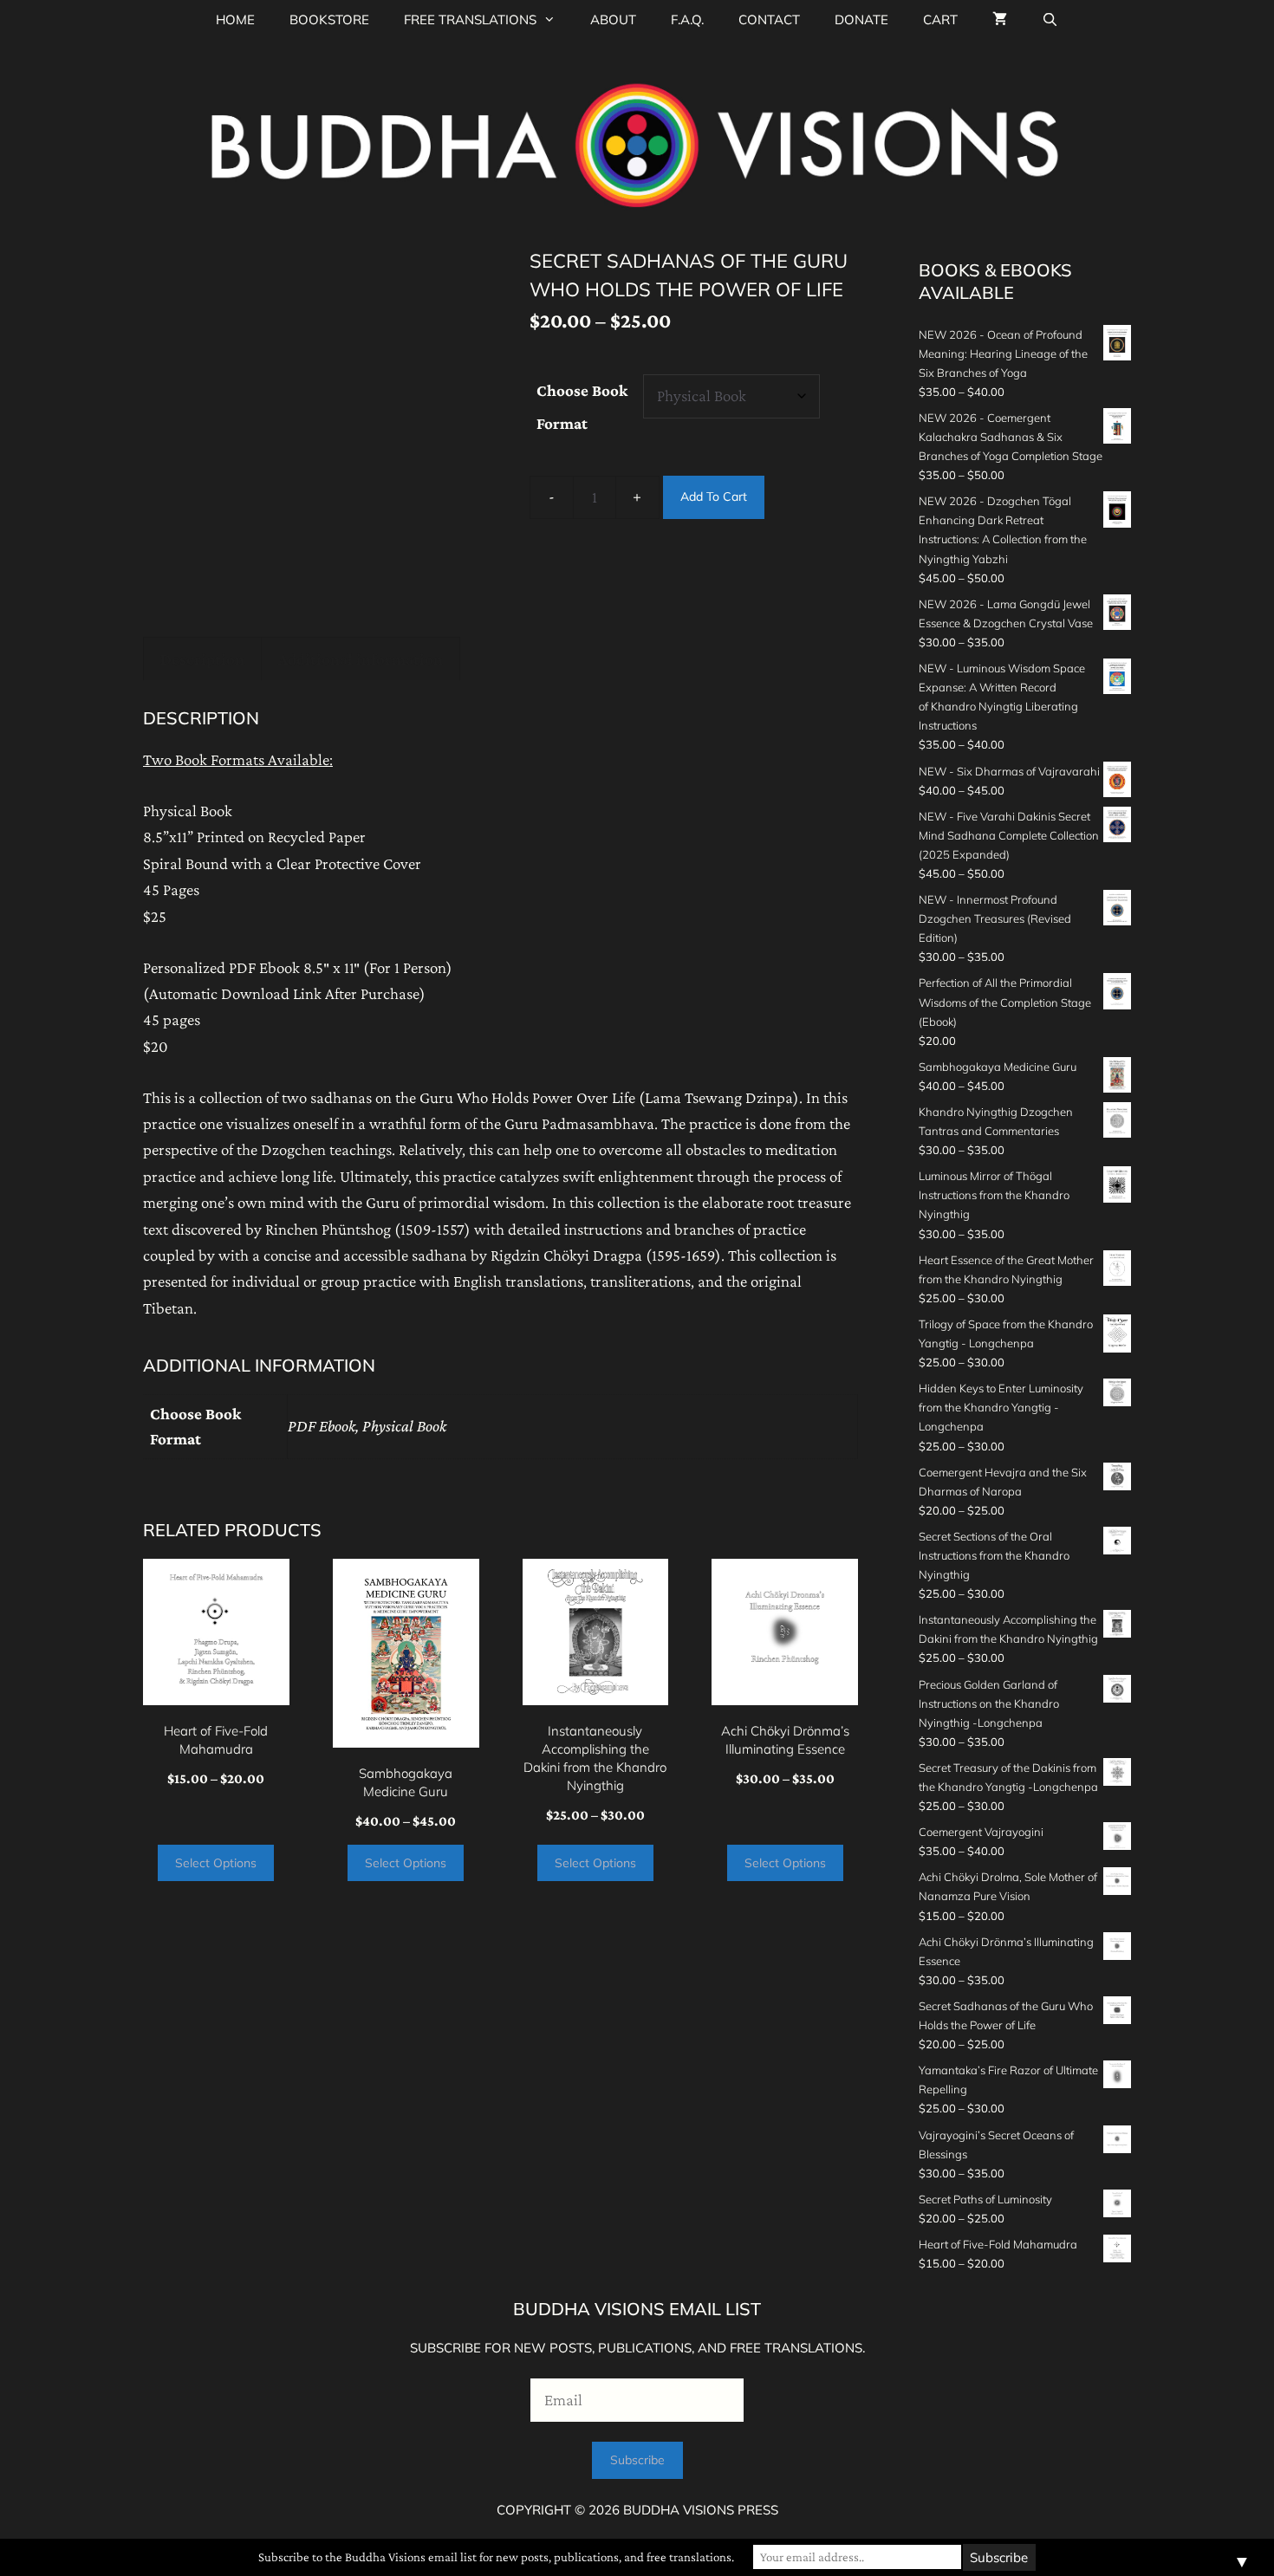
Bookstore (329, 19)
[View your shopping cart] (1000, 19)
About (613, 19)
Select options (216, 1863)
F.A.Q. (687, 19)
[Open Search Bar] (1050, 19)
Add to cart (714, 496)
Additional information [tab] (361, 659)
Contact (769, 19)
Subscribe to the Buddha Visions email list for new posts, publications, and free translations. (496, 2557)
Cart (940, 19)
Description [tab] (202, 659)
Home (235, 19)
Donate (861, 19)
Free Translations (470, 19)
